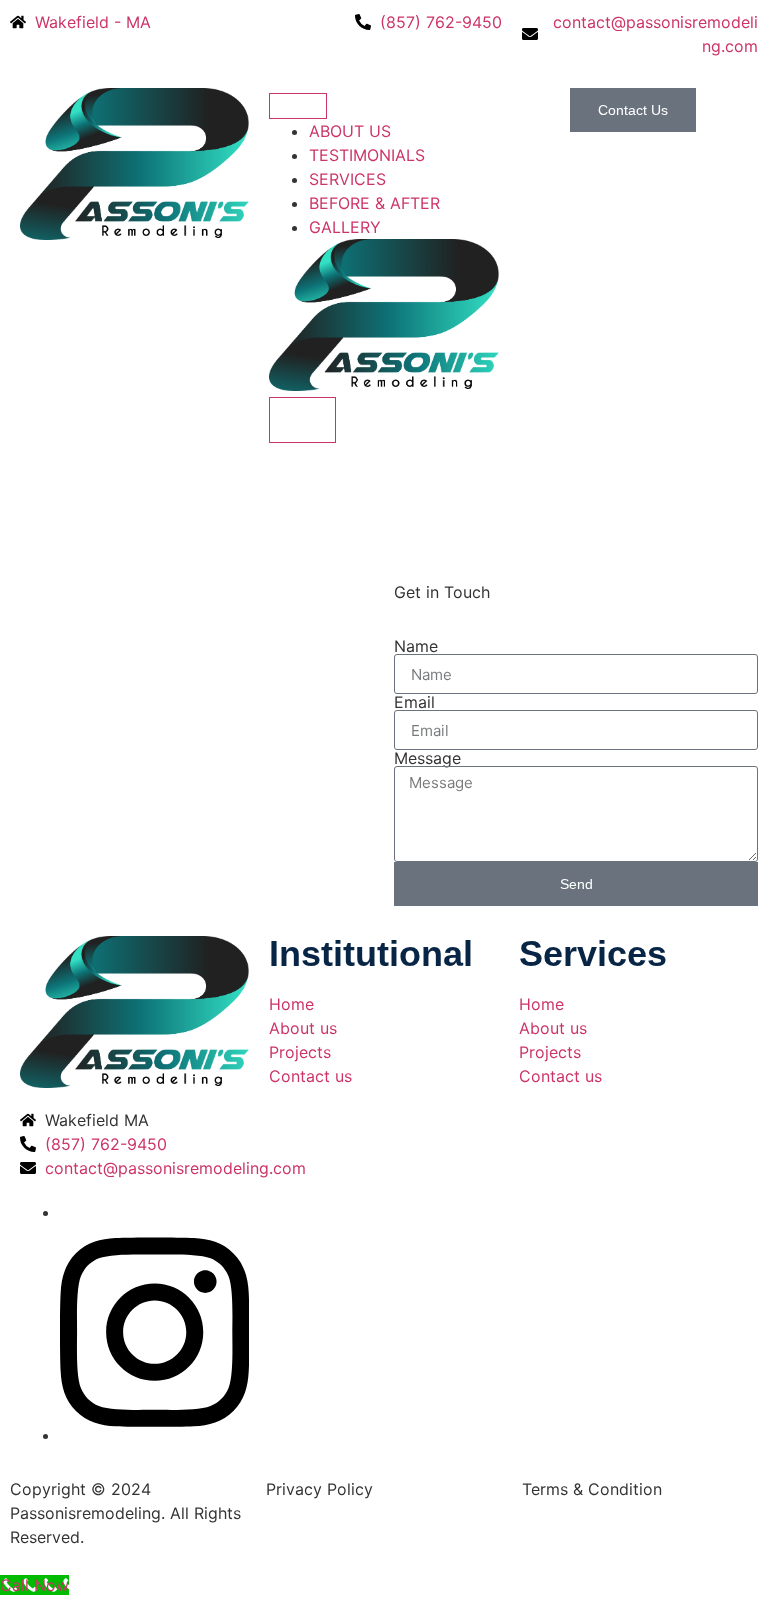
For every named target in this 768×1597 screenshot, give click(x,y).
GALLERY (345, 227)
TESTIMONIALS (367, 155)
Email (414, 702)
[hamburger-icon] (298, 106)
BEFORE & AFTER (374, 203)
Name (416, 646)
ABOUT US (350, 131)
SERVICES (347, 179)
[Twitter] (154, 1435)
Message (427, 758)
